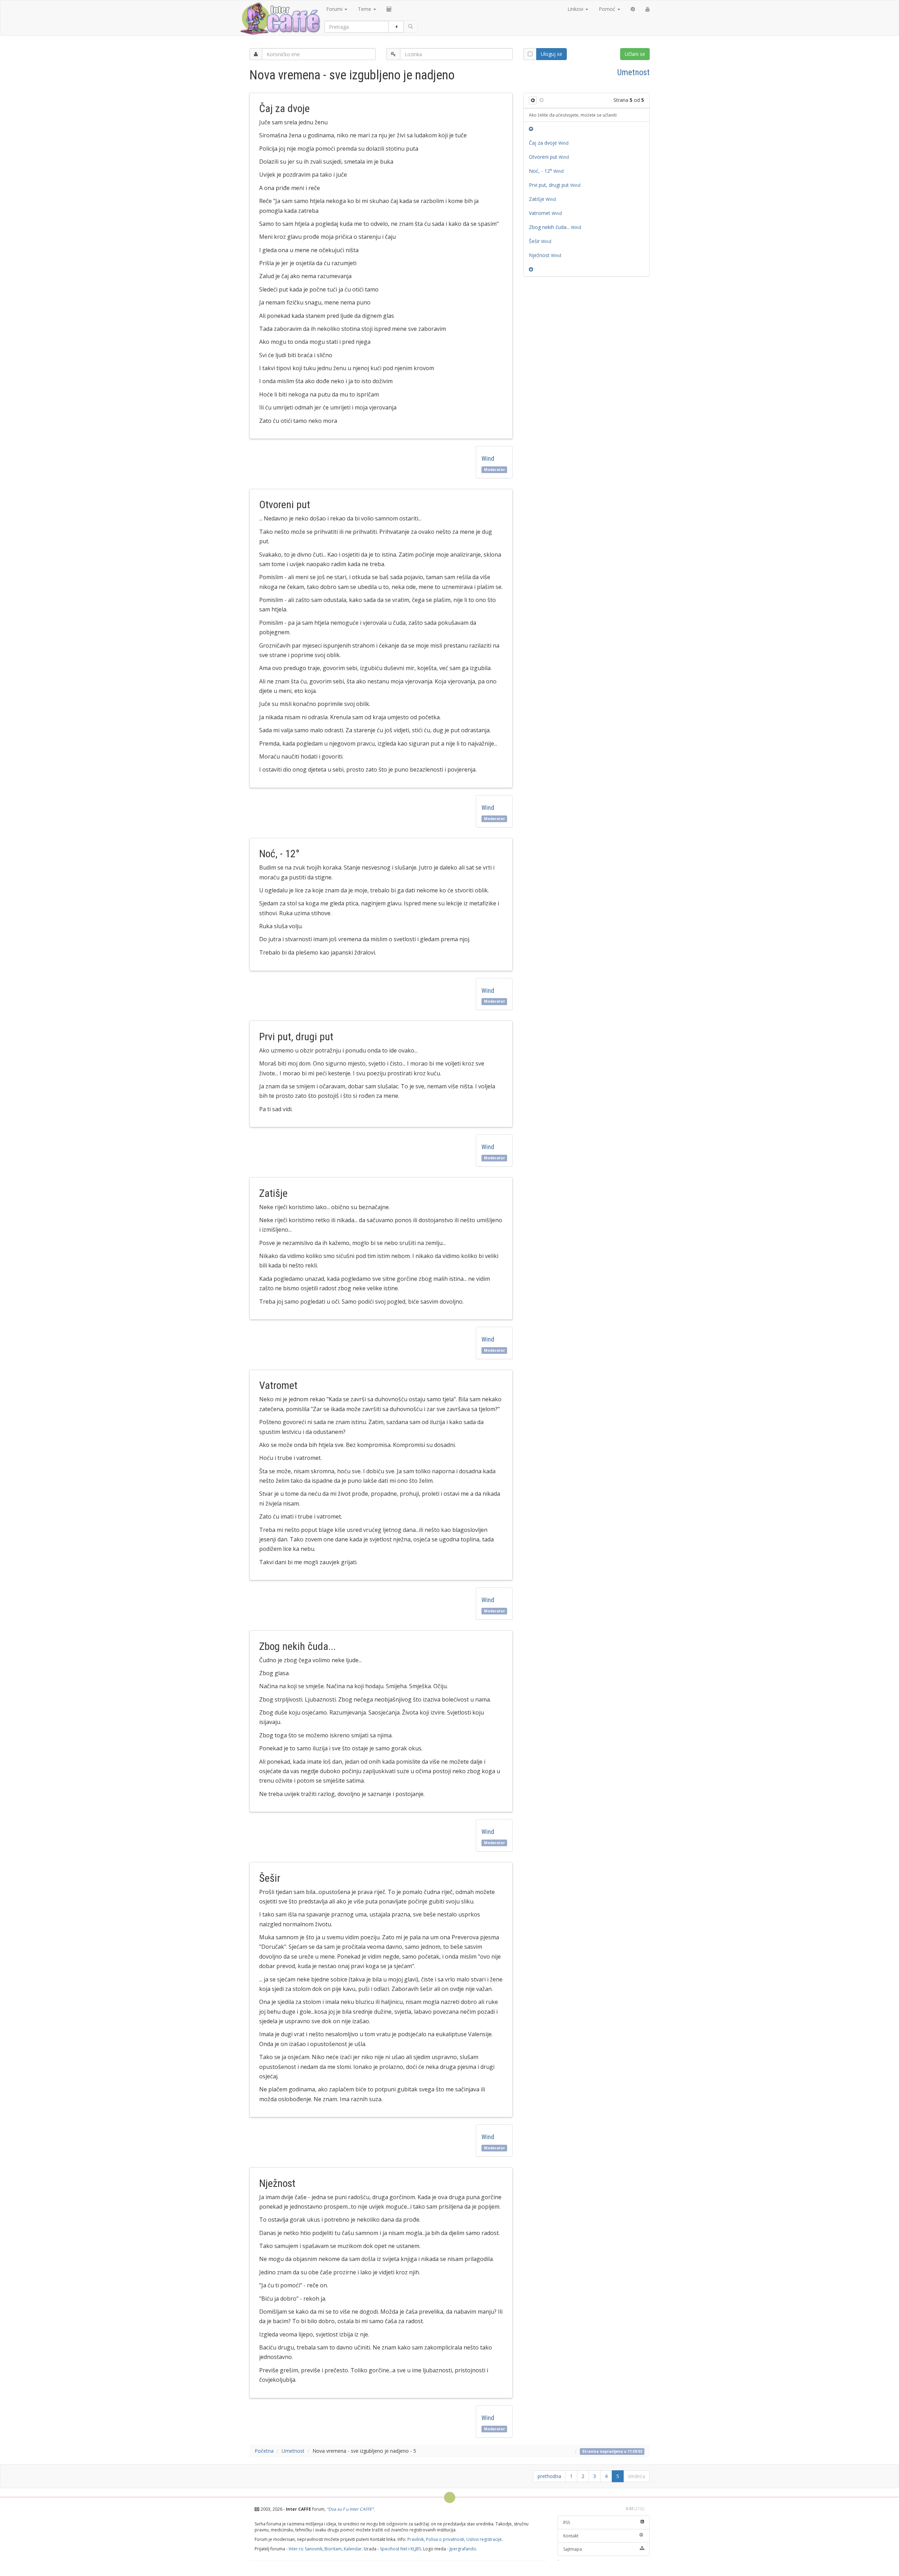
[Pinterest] (633, 9)
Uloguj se (552, 54)
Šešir (541, 241)
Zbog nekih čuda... (556, 227)
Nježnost (546, 255)
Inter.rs (296, 2549)
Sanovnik (314, 2549)
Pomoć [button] (608, 9)
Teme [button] (365, 9)
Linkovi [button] (576, 9)
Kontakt (571, 2536)
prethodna (549, 2476)
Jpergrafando (463, 2549)
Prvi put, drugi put (556, 185)
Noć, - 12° (547, 171)
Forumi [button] (335, 9)
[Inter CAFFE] (280, 19)
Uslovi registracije (484, 2539)
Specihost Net (394, 2549)
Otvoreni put (550, 157)
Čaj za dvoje (550, 143)
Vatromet (546, 213)
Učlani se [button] (635, 54)
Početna (264, 2451)
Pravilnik (416, 2539)
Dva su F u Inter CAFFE (350, 2509)
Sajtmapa (573, 2549)
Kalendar (353, 2549)
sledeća (636, 2476)
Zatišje (543, 199)
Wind (489, 458)
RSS (567, 2522)
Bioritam (333, 2549)
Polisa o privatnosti (445, 2539)
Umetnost (634, 72)
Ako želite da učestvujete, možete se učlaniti (573, 115)
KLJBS (416, 2549)
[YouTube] (648, 9)
